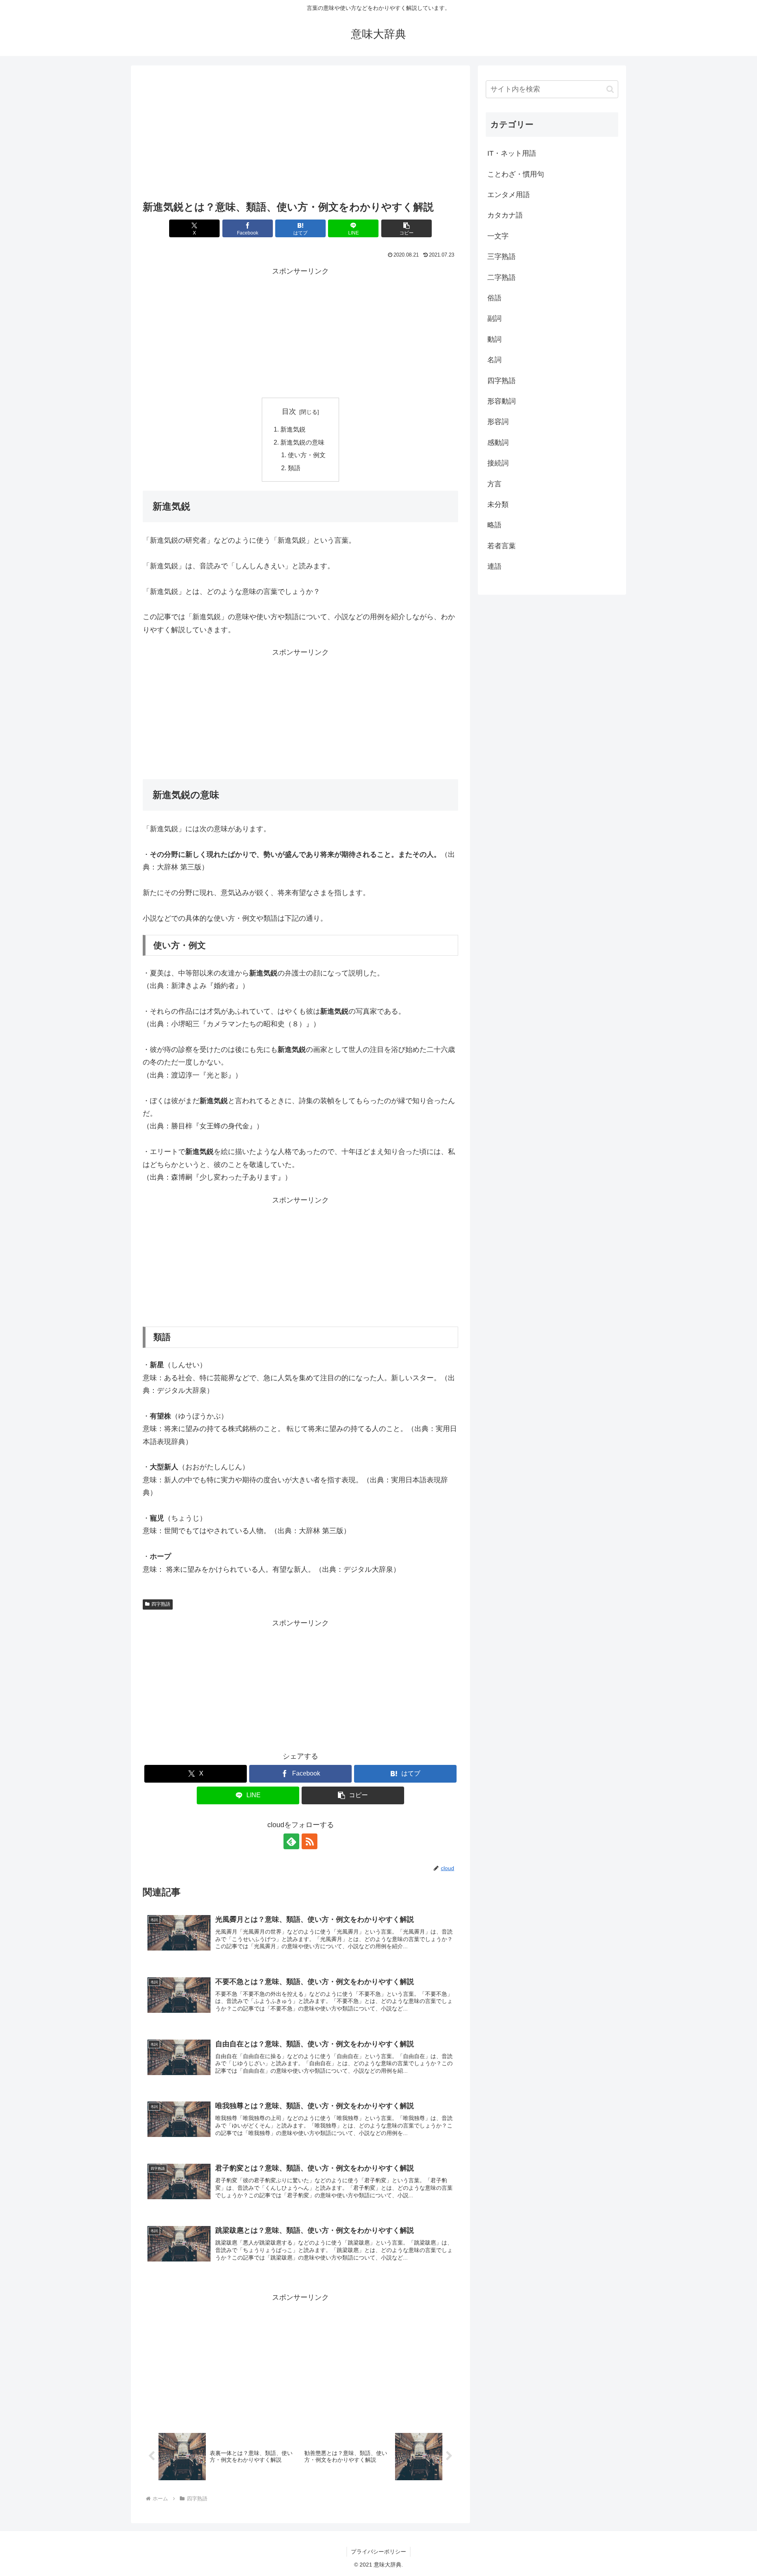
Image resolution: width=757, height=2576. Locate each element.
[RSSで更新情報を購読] (310, 1841)
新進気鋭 (293, 429)
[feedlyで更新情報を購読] (291, 1841)
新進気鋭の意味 (302, 442)
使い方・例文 (307, 455)
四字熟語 (161, 1604)
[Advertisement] (300, 135)
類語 (294, 468)
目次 (289, 411)
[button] (406, 228)
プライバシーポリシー (378, 2552)
